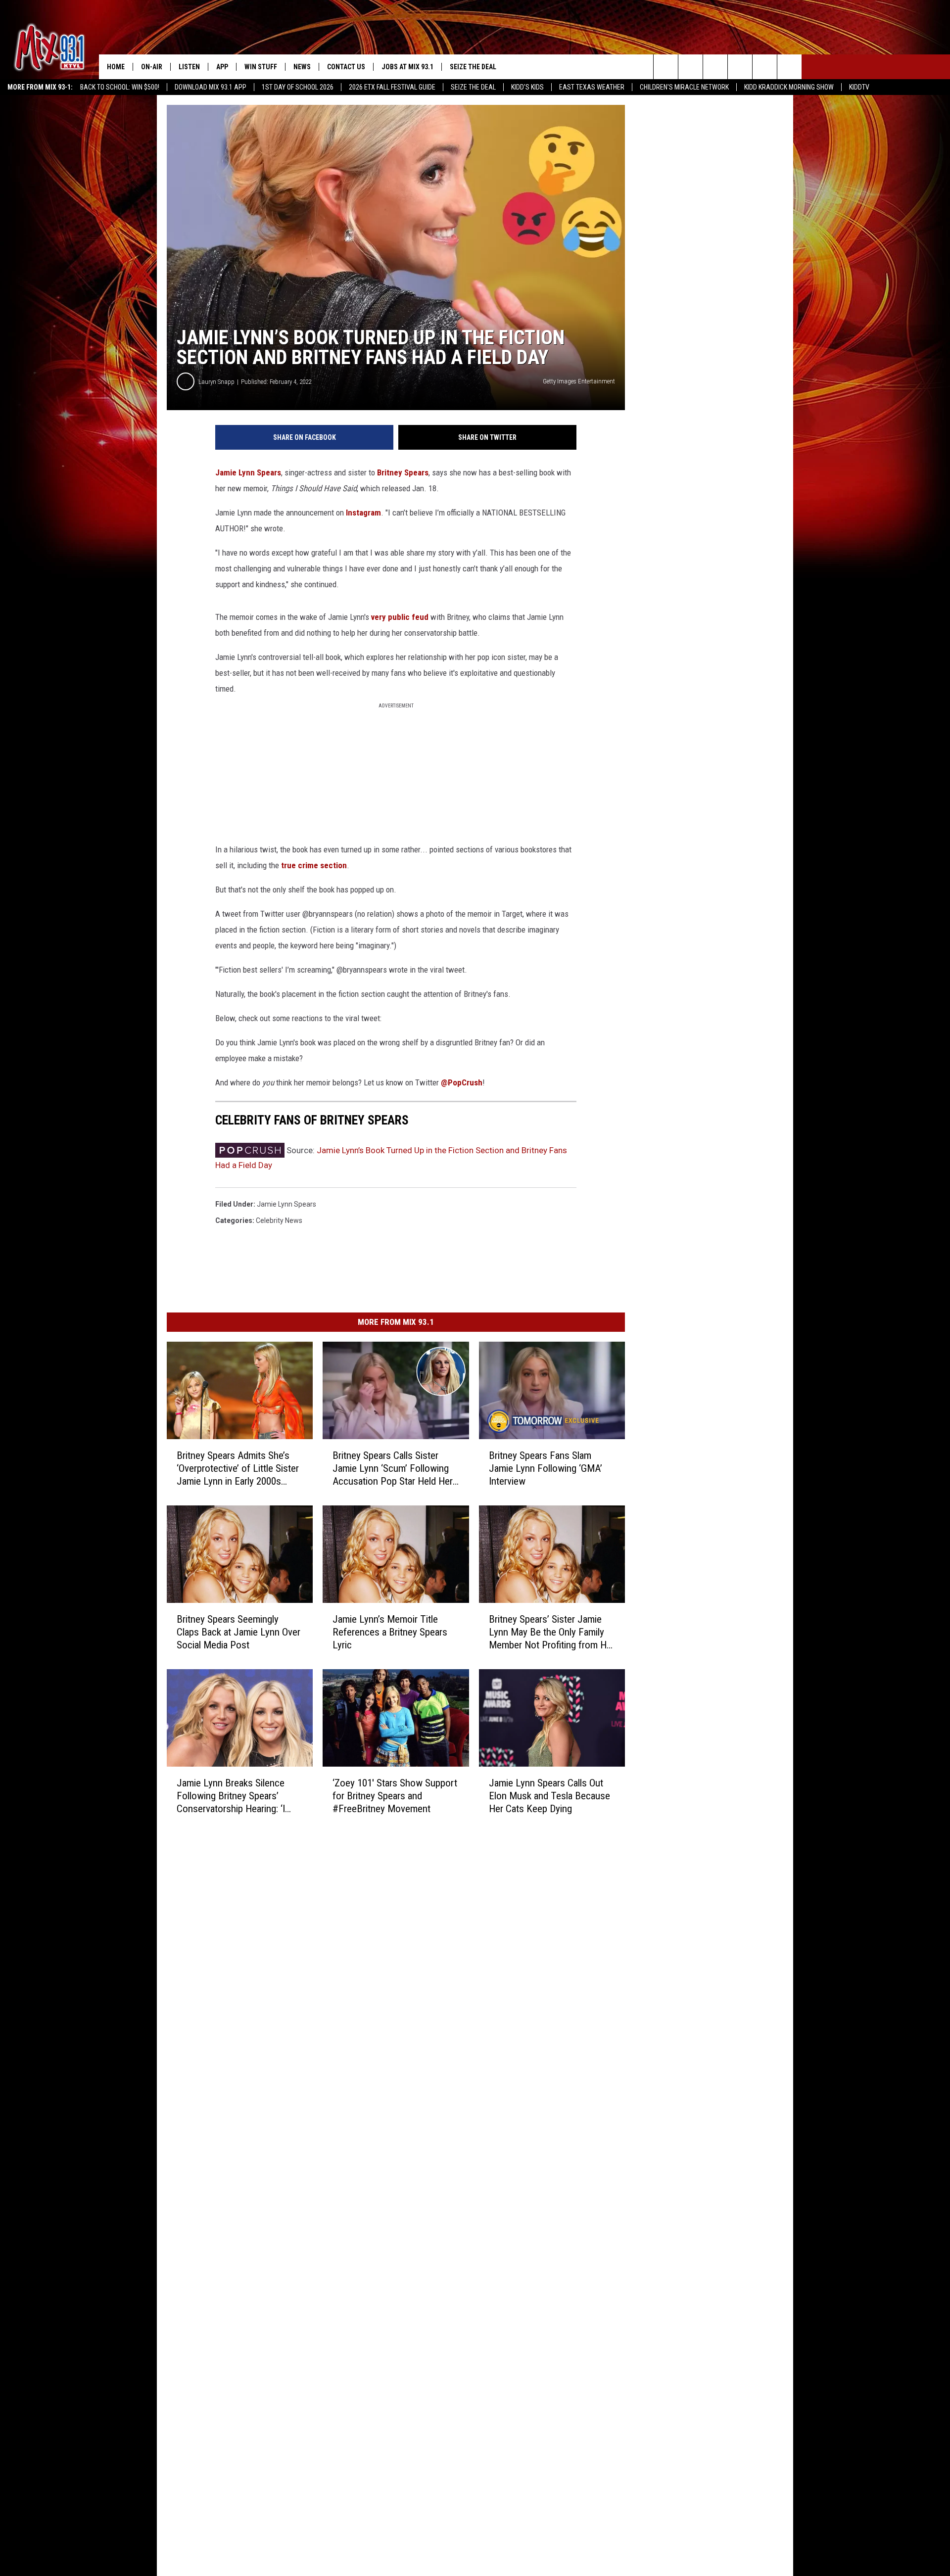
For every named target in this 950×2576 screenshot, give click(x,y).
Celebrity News (279, 1220)
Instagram (363, 513)
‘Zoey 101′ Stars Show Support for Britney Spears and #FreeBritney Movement (395, 1796)
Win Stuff (261, 67)
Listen (189, 67)
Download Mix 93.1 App (211, 87)
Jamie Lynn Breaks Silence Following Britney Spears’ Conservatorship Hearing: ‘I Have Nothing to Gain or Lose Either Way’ (236, 1796)
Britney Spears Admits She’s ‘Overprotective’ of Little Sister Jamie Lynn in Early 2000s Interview (238, 1469)
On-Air (152, 67)
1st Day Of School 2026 (298, 87)
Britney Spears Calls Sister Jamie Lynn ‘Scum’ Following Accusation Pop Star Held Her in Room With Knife (393, 1469)
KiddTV (859, 87)
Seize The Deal (473, 87)
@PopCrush (462, 1082)
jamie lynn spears (286, 1204)
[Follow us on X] (765, 67)
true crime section (313, 865)
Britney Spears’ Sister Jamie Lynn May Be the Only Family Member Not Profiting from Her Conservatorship (552, 1632)
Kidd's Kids (527, 87)
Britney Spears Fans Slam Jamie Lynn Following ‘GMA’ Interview (546, 1468)
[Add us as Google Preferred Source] (690, 67)
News (302, 67)
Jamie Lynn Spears (248, 472)
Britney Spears (403, 472)
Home (116, 67)
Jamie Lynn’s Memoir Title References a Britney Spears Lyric (390, 1632)
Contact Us (346, 67)
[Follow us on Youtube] (789, 67)
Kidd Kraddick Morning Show (789, 87)
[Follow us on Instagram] (740, 67)
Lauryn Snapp (216, 382)
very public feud (400, 617)
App (222, 67)
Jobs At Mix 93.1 (407, 67)
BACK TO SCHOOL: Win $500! (120, 87)
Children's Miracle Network (684, 87)
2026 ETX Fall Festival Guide (392, 87)
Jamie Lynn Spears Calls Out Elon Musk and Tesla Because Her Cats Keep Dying (549, 1796)
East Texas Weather (592, 87)
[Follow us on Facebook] (715, 67)
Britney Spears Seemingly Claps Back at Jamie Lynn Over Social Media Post (238, 1632)
